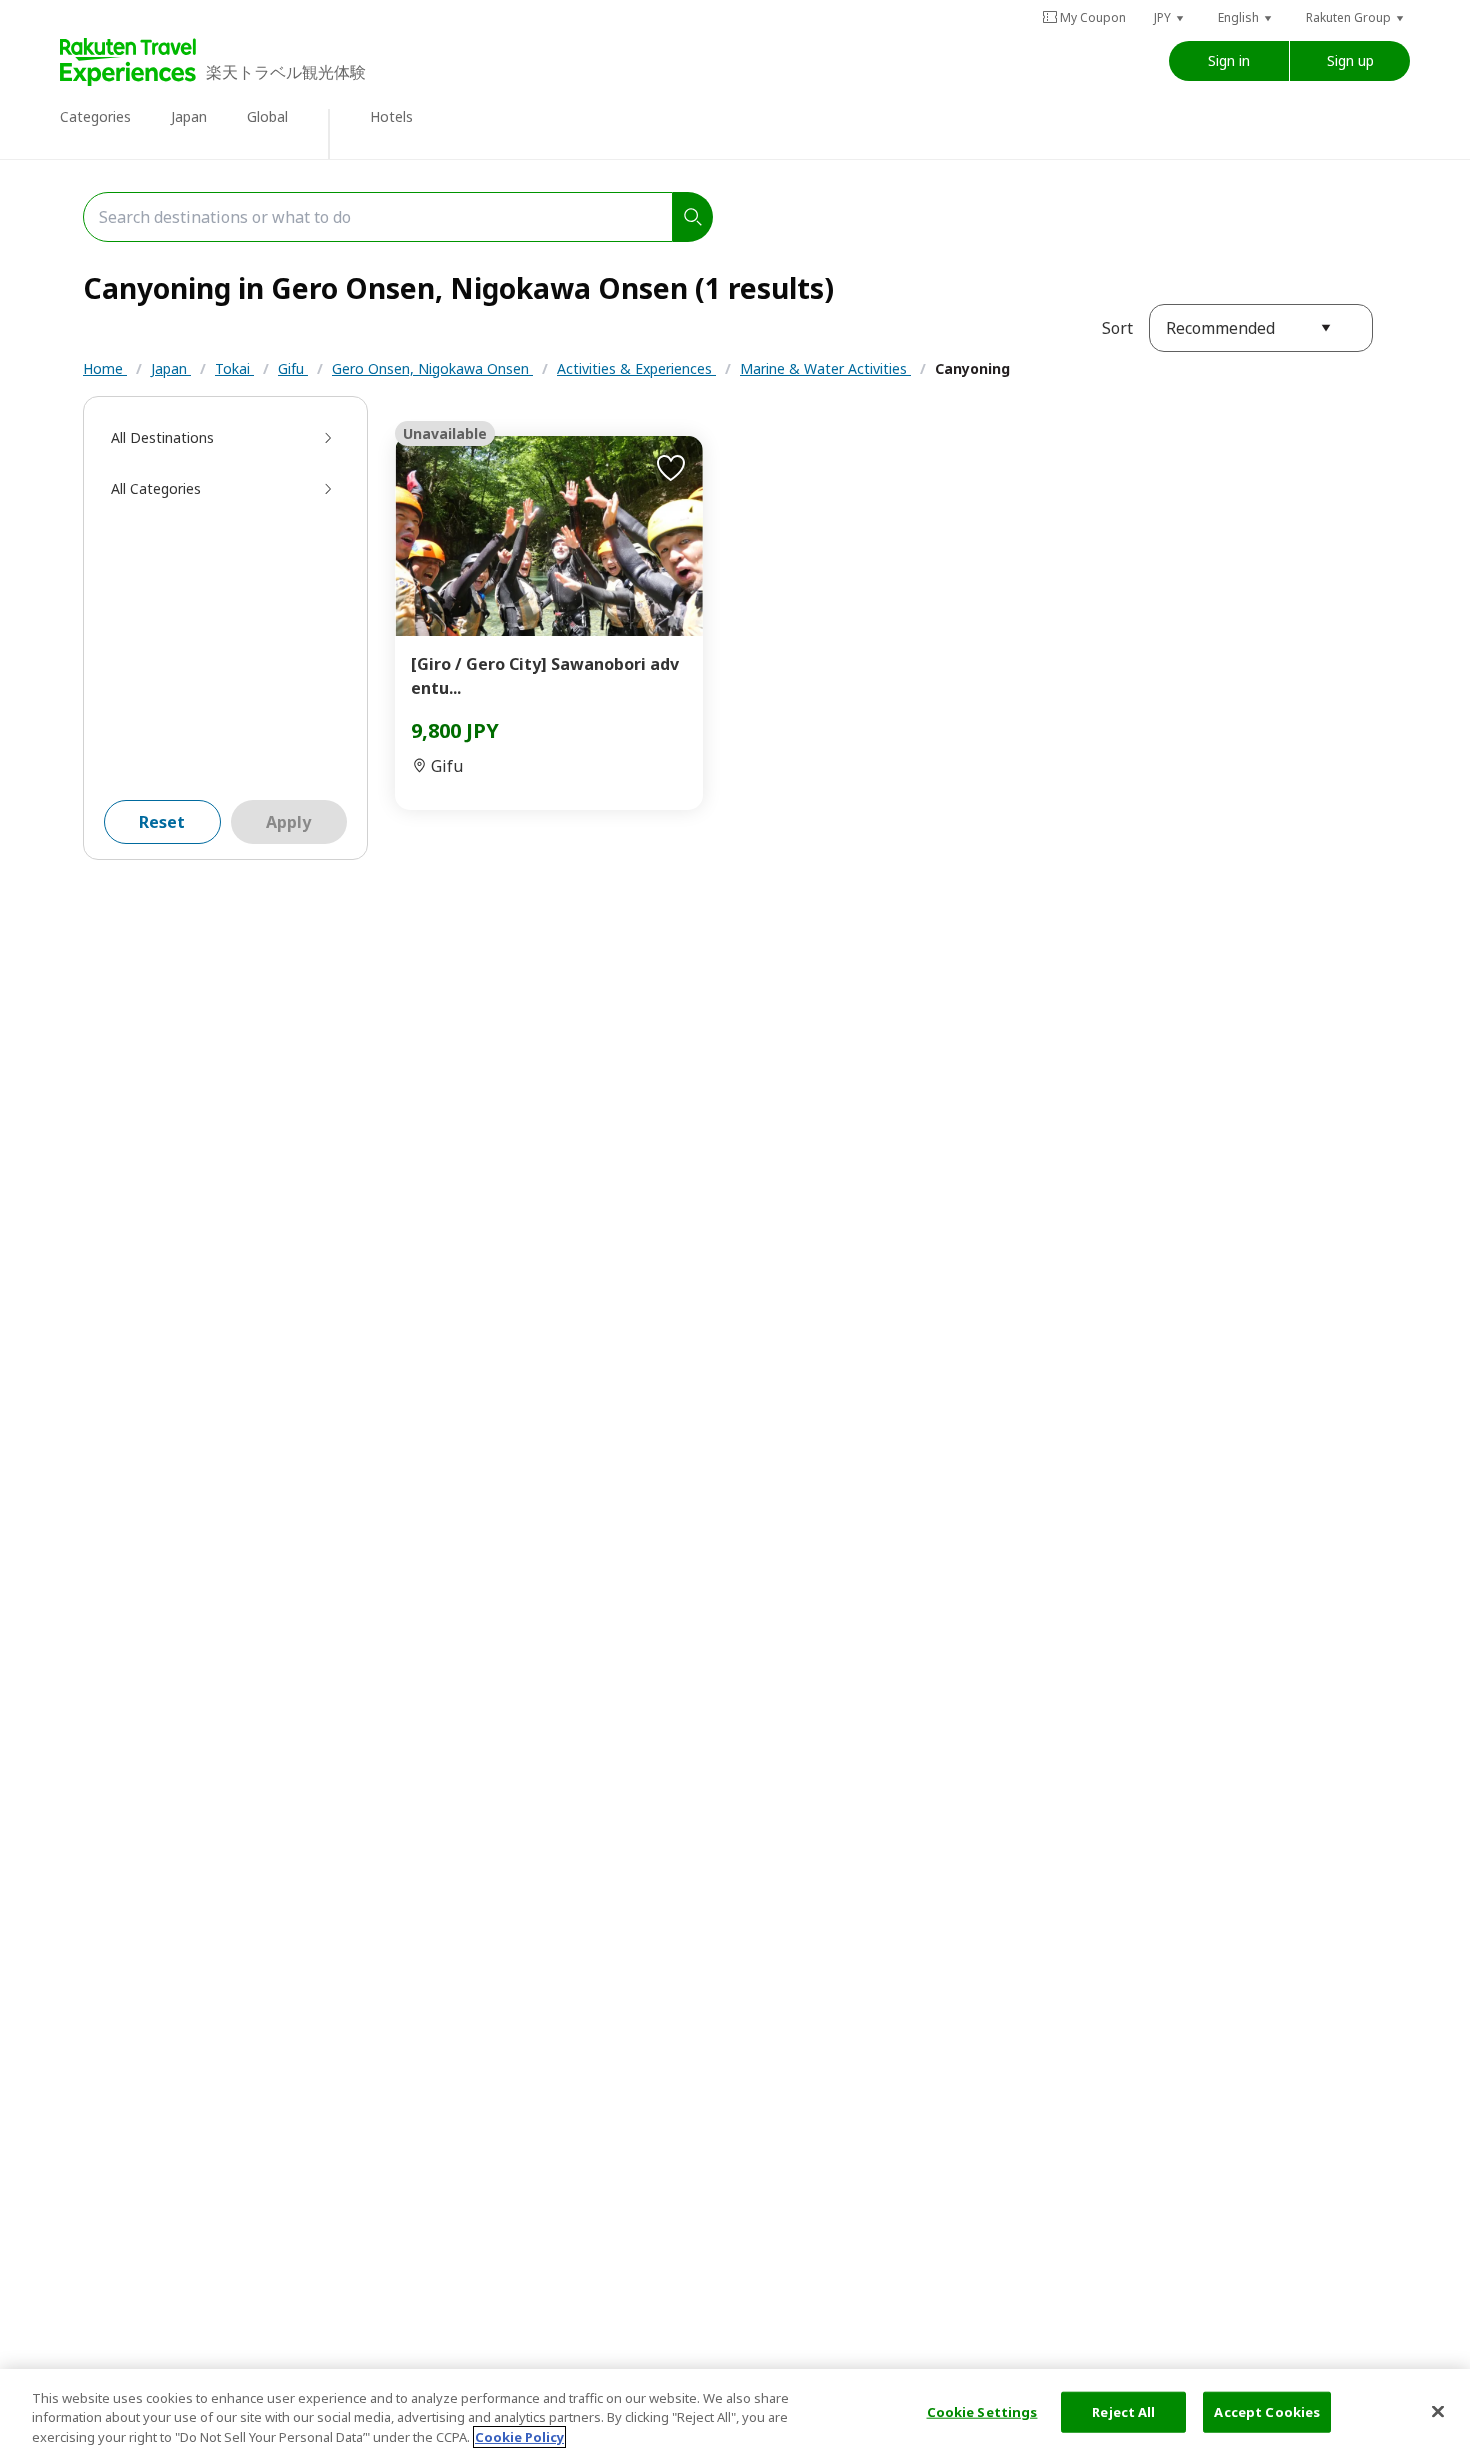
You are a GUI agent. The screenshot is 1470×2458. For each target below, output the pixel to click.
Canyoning (972, 368)
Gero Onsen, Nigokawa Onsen (432, 368)
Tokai (234, 368)
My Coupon (1093, 17)
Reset (162, 822)
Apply (288, 822)
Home (105, 368)
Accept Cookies (1267, 2411)
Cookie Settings (982, 2411)
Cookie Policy (519, 2437)
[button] (1170, 17)
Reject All (1123, 2411)
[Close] (1438, 2411)
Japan (171, 368)
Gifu (293, 368)
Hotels (391, 116)
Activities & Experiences (636, 368)
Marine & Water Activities (825, 368)
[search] (693, 217)
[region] (735, 2413)
